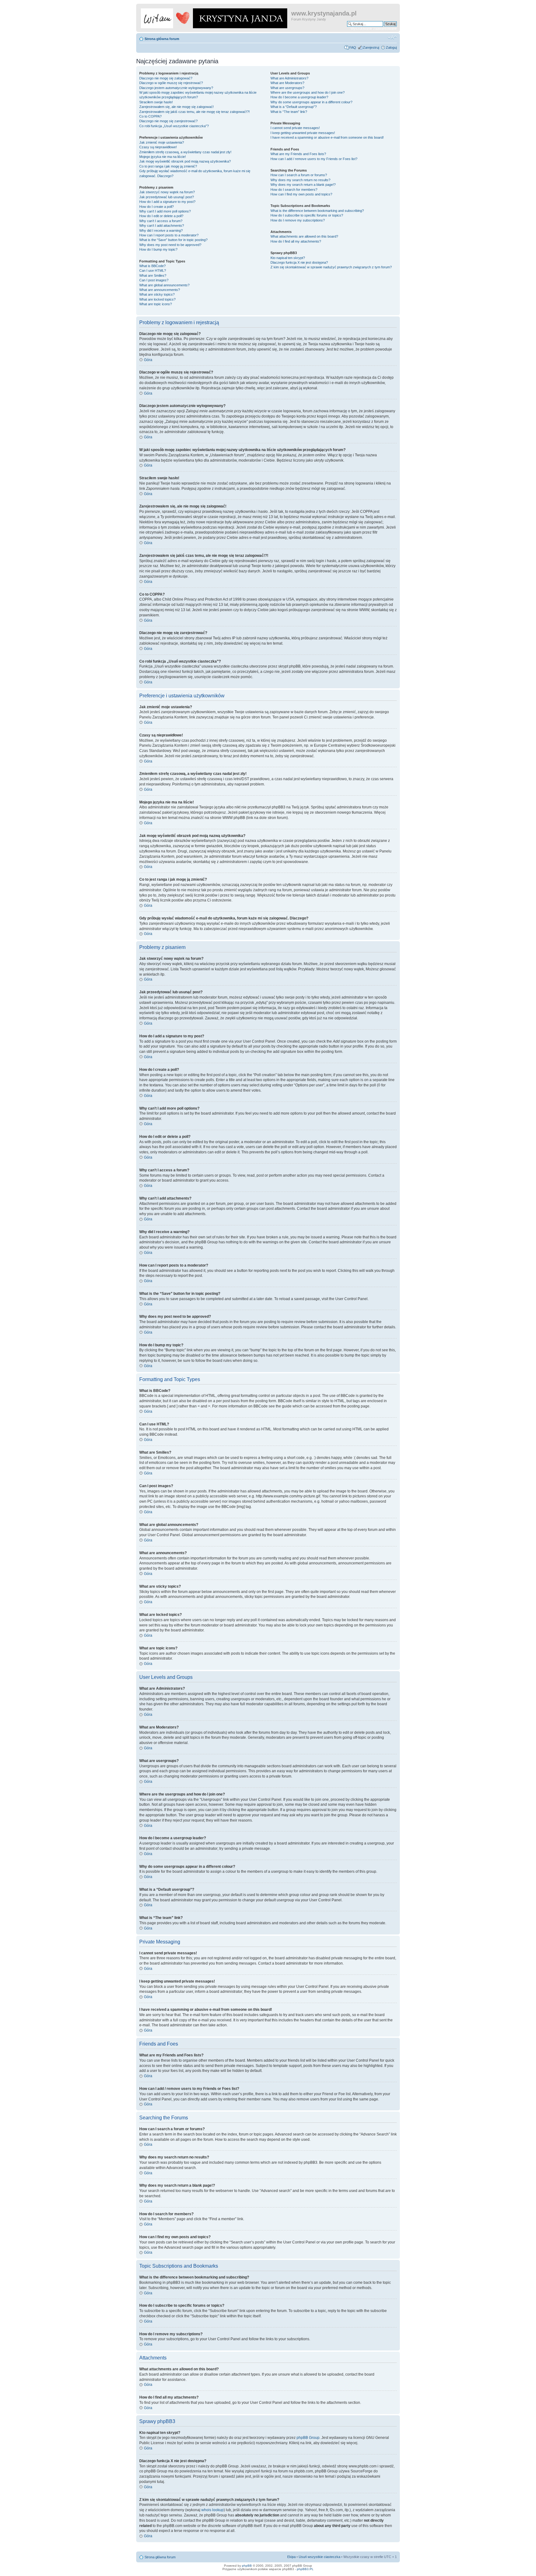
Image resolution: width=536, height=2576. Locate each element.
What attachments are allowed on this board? (304, 236)
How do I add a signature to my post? (167, 202)
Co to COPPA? (150, 116)
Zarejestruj (371, 47)
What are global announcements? (164, 285)
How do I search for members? (294, 190)
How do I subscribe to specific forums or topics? (307, 215)
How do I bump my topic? (158, 249)
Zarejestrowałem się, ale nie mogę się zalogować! (176, 107)
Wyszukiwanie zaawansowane (374, 29)
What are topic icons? (156, 304)
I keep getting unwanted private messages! (303, 133)
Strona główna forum (162, 39)
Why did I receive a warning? (161, 230)
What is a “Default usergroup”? (294, 107)
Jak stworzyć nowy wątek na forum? (167, 192)
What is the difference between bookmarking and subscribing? (317, 211)
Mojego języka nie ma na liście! (163, 157)
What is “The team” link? (289, 112)
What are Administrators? (289, 78)
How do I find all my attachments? (296, 241)
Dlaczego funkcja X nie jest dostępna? (299, 262)
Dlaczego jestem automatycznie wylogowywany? (176, 88)
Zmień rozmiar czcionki (392, 38)
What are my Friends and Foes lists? (298, 154)
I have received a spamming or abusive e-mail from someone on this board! (327, 137)
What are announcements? (160, 290)
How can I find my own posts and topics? (301, 194)
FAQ (353, 47)
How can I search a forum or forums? (299, 175)
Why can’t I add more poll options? (165, 211)
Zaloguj (391, 47)
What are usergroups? (287, 88)
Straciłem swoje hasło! (156, 102)
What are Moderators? (287, 83)
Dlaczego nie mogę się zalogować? (166, 78)
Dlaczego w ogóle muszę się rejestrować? (171, 83)
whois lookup (212, 2510)
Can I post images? (154, 280)
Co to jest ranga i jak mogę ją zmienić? (168, 166)
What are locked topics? (157, 299)
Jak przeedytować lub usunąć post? (167, 197)
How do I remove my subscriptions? (298, 220)
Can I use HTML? (153, 271)
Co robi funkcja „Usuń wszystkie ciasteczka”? (174, 126)
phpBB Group (308, 2438)
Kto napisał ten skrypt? (288, 258)
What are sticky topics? (157, 294)
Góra (148, 360)
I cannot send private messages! (295, 128)
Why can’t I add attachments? (162, 226)
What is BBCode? (152, 266)
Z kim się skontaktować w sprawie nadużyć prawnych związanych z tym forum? (331, 267)
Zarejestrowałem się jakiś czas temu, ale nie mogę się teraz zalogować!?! (194, 112)
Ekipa (291, 2557)
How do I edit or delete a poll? (161, 216)
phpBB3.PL (305, 2569)
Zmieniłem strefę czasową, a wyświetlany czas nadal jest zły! (185, 152)
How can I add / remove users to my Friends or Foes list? (314, 159)
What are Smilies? (153, 275)
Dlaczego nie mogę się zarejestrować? (168, 121)
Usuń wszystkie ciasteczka (319, 2557)
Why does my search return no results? (300, 180)
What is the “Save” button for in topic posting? (173, 240)
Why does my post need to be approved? (170, 245)
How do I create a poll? (156, 207)
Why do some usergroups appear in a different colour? (311, 102)
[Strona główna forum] (214, 17)
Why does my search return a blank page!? (303, 185)
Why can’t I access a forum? (161, 221)
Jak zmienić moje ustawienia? (162, 142)
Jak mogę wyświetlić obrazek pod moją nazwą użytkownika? (185, 161)
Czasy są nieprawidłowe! (158, 147)
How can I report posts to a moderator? (169, 235)
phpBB (247, 2566)
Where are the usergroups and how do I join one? (308, 92)
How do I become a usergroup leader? (299, 97)
